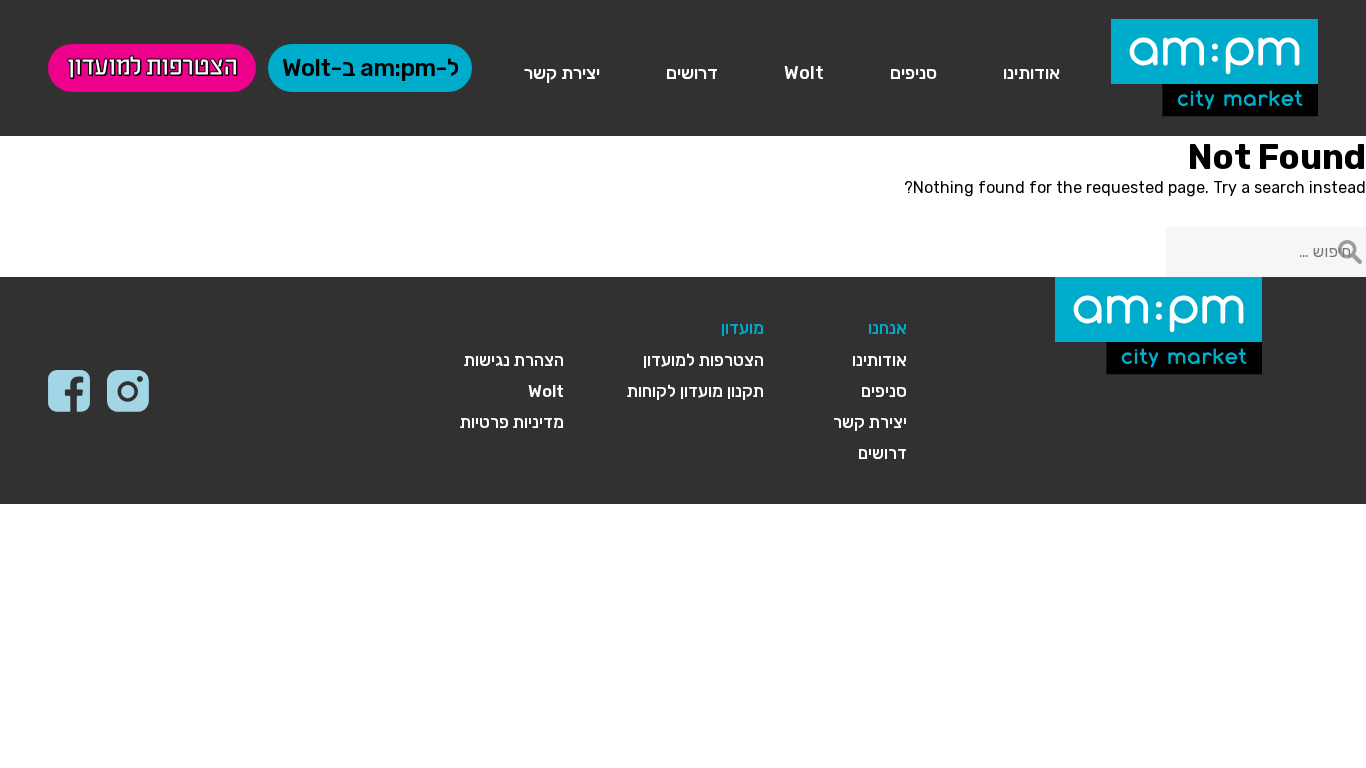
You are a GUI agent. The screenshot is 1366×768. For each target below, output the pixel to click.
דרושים (692, 73)
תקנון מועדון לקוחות (695, 391)
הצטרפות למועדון (152, 68)
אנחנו (887, 328)
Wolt (804, 73)
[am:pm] (1214, 64)
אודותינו (1031, 73)
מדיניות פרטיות (512, 422)
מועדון (742, 328)
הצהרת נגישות (514, 360)
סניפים (913, 73)
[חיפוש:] (1266, 251)
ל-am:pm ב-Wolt (370, 68)
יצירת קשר (562, 73)
